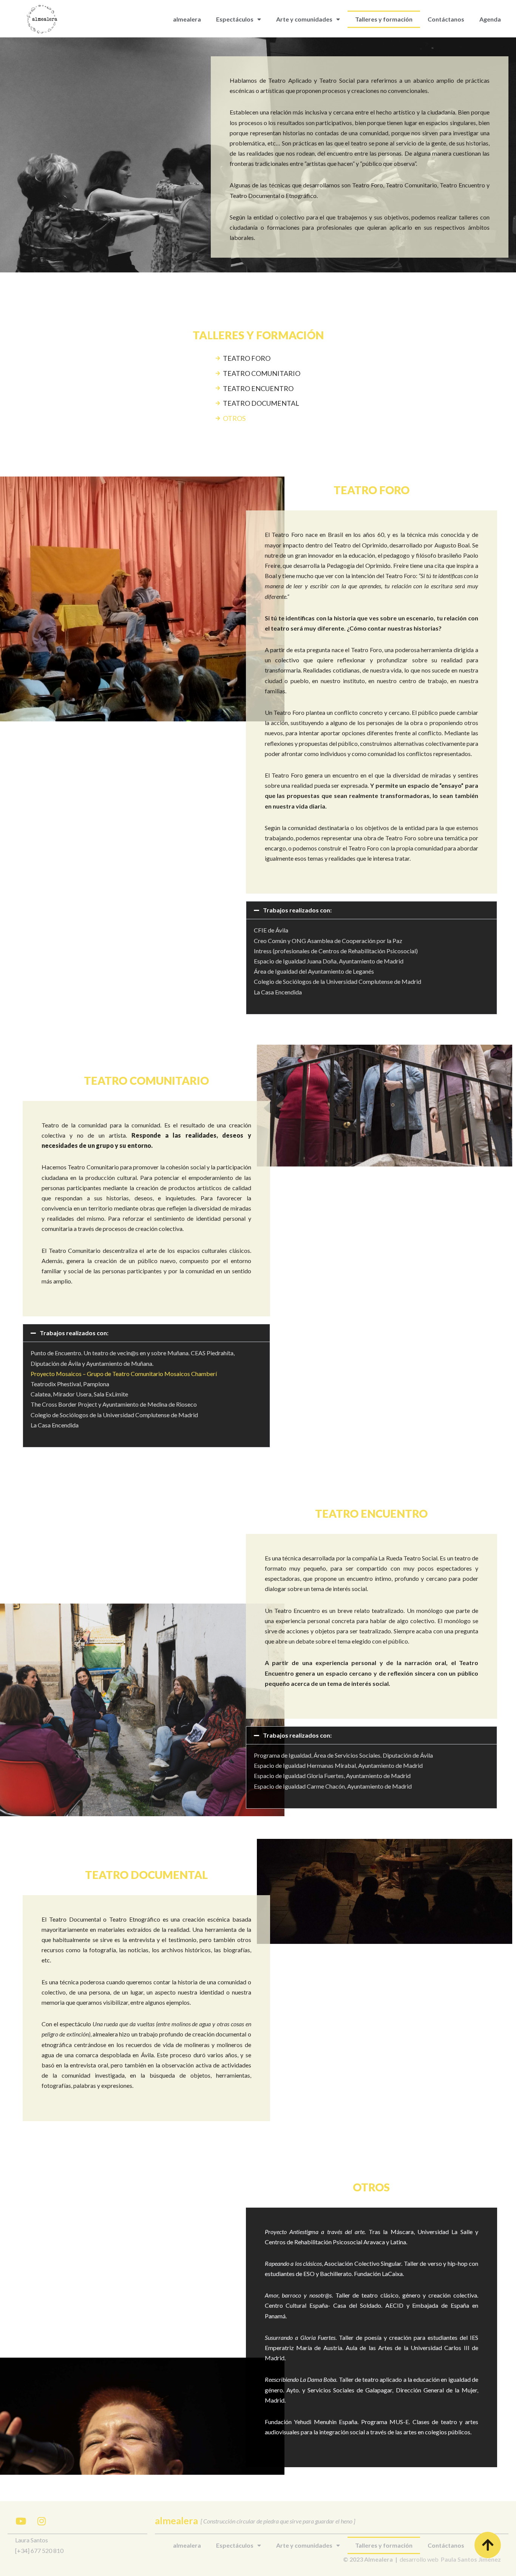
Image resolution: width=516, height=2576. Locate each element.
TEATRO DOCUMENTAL (261, 403)
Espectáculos (235, 19)
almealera (187, 19)
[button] (372, 910)
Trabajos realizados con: (297, 910)
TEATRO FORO (247, 358)
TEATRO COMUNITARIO (262, 373)
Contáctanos (446, 19)
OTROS (234, 418)
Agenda (490, 19)
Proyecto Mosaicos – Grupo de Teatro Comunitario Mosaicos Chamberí (124, 1374)
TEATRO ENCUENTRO (258, 388)
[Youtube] (21, 2521)
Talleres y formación (384, 19)
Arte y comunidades (304, 19)
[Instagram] (42, 2521)
